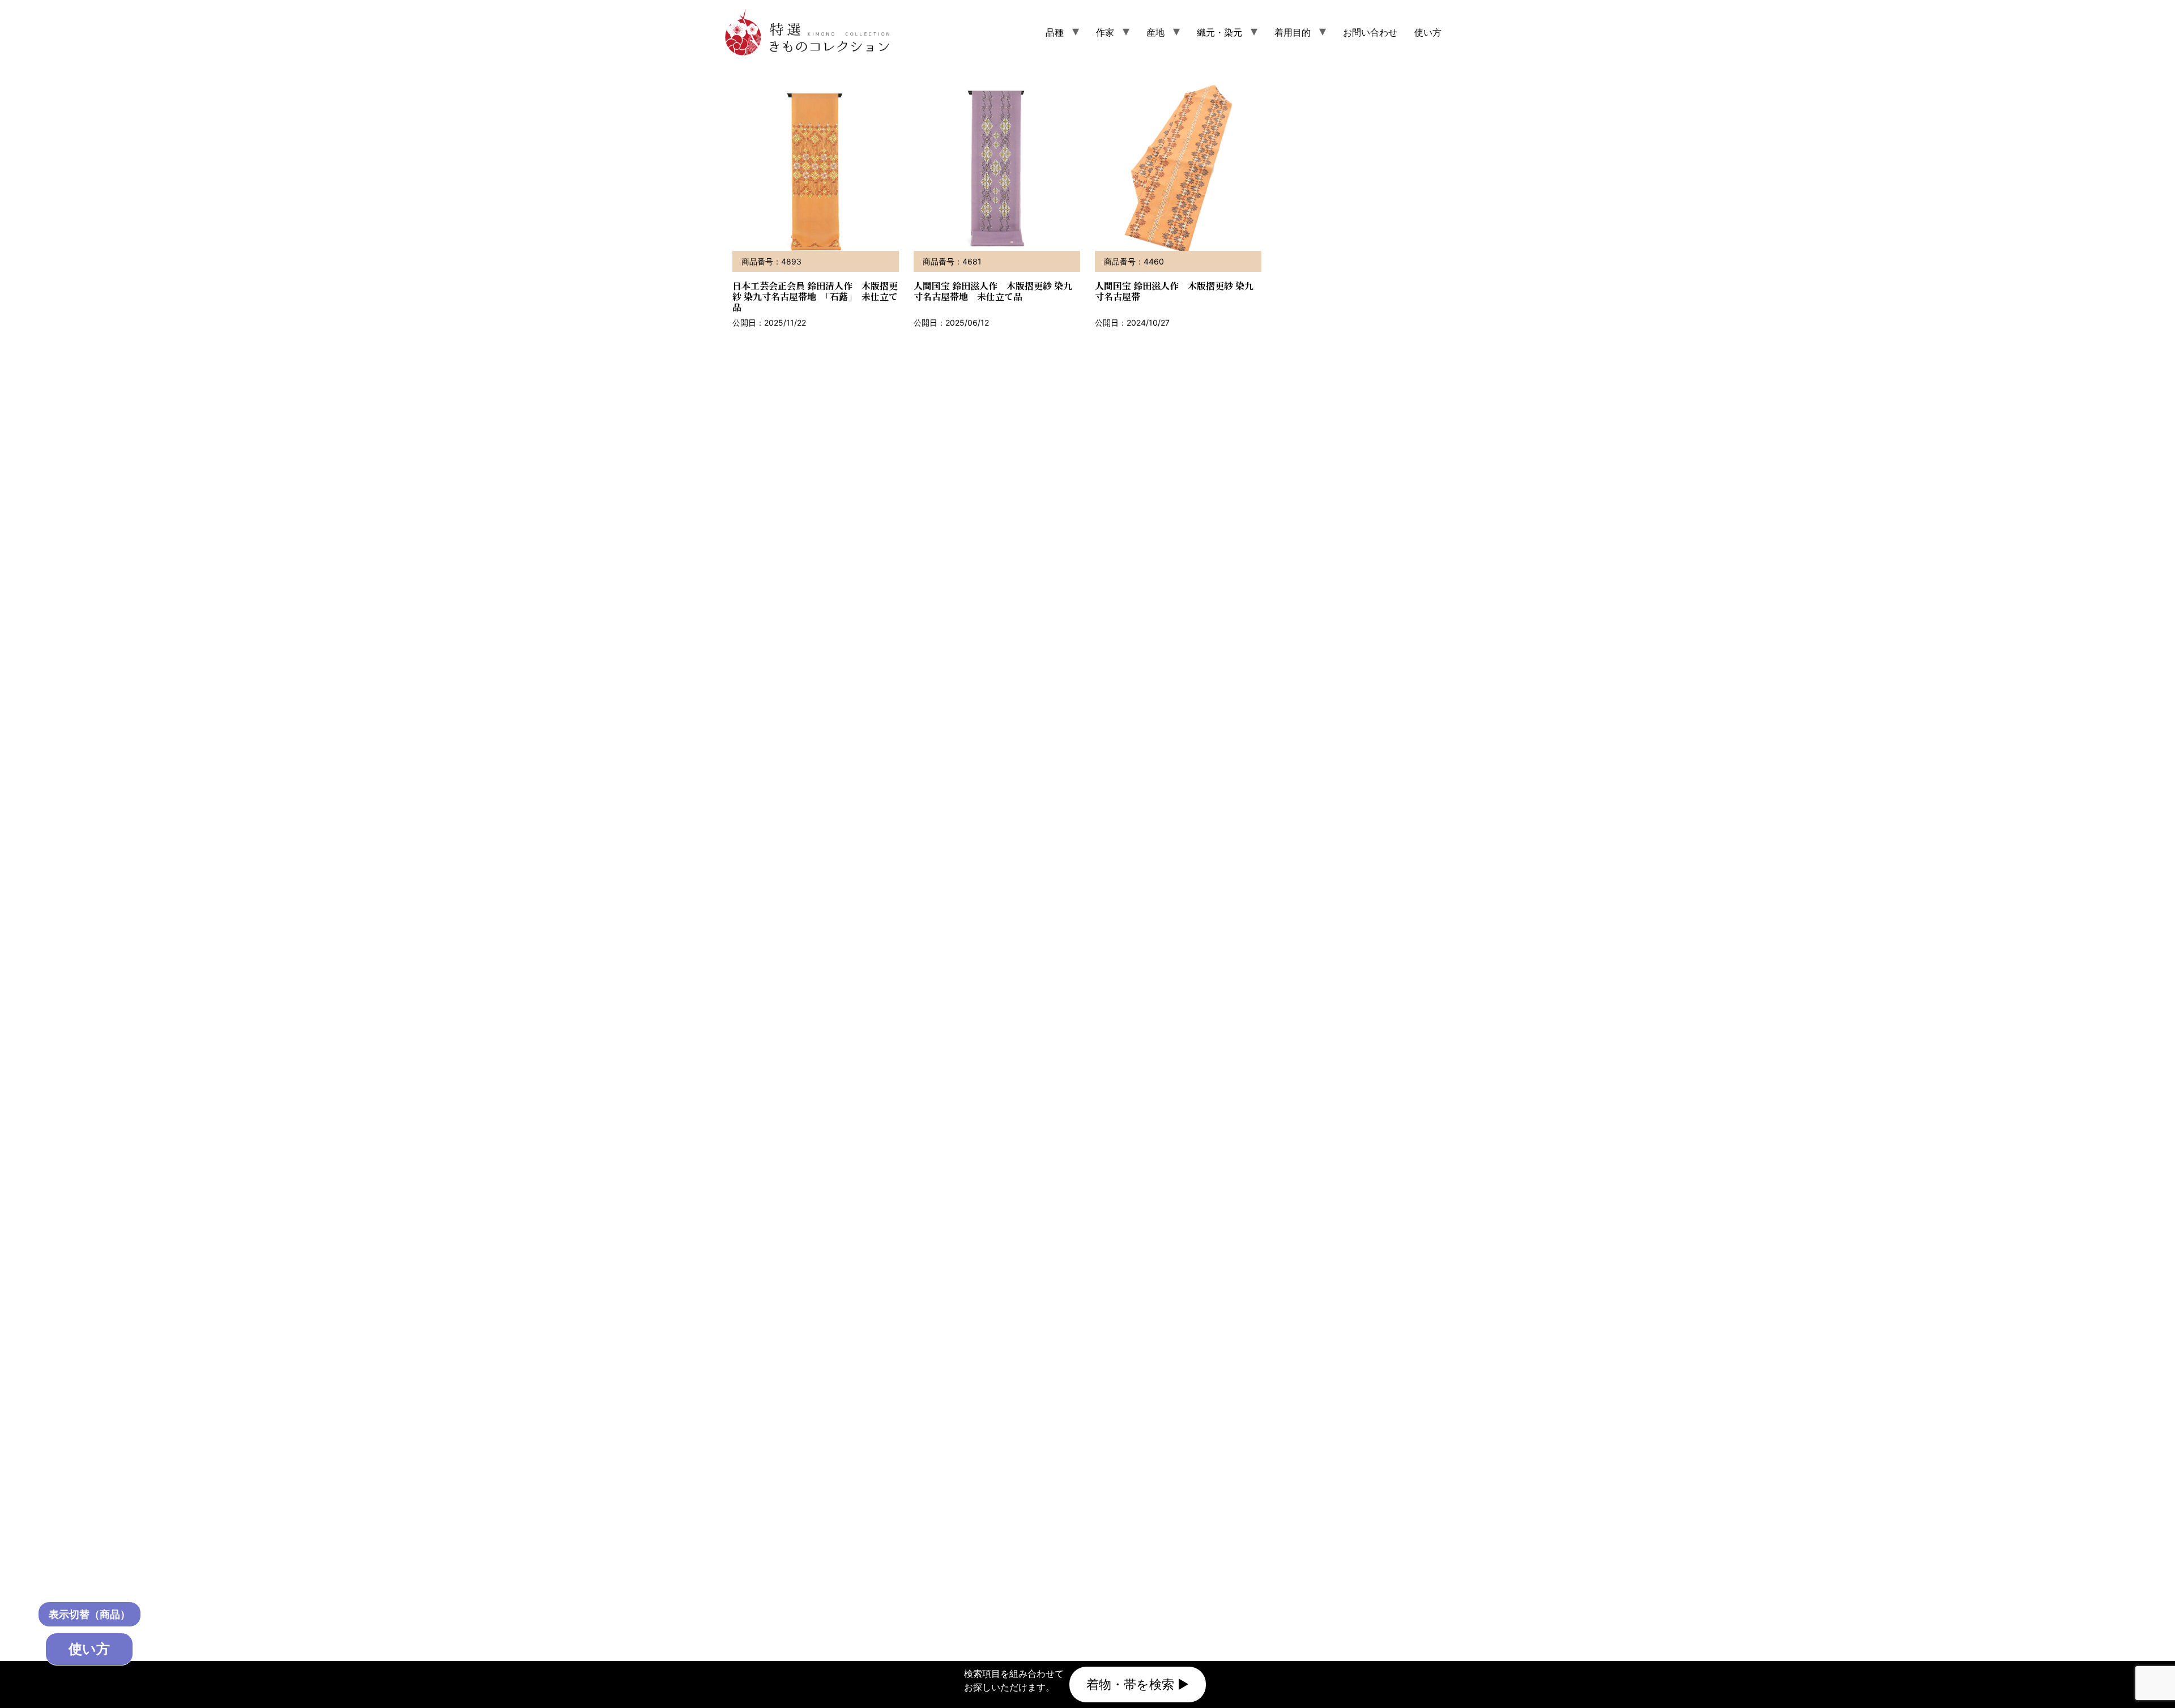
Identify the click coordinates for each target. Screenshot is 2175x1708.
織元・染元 (1219, 32)
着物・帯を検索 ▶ (1138, 1684)
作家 (1105, 32)
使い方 (1428, 32)
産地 (1155, 32)
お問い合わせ (1370, 32)
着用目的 (1293, 32)
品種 (1055, 32)
